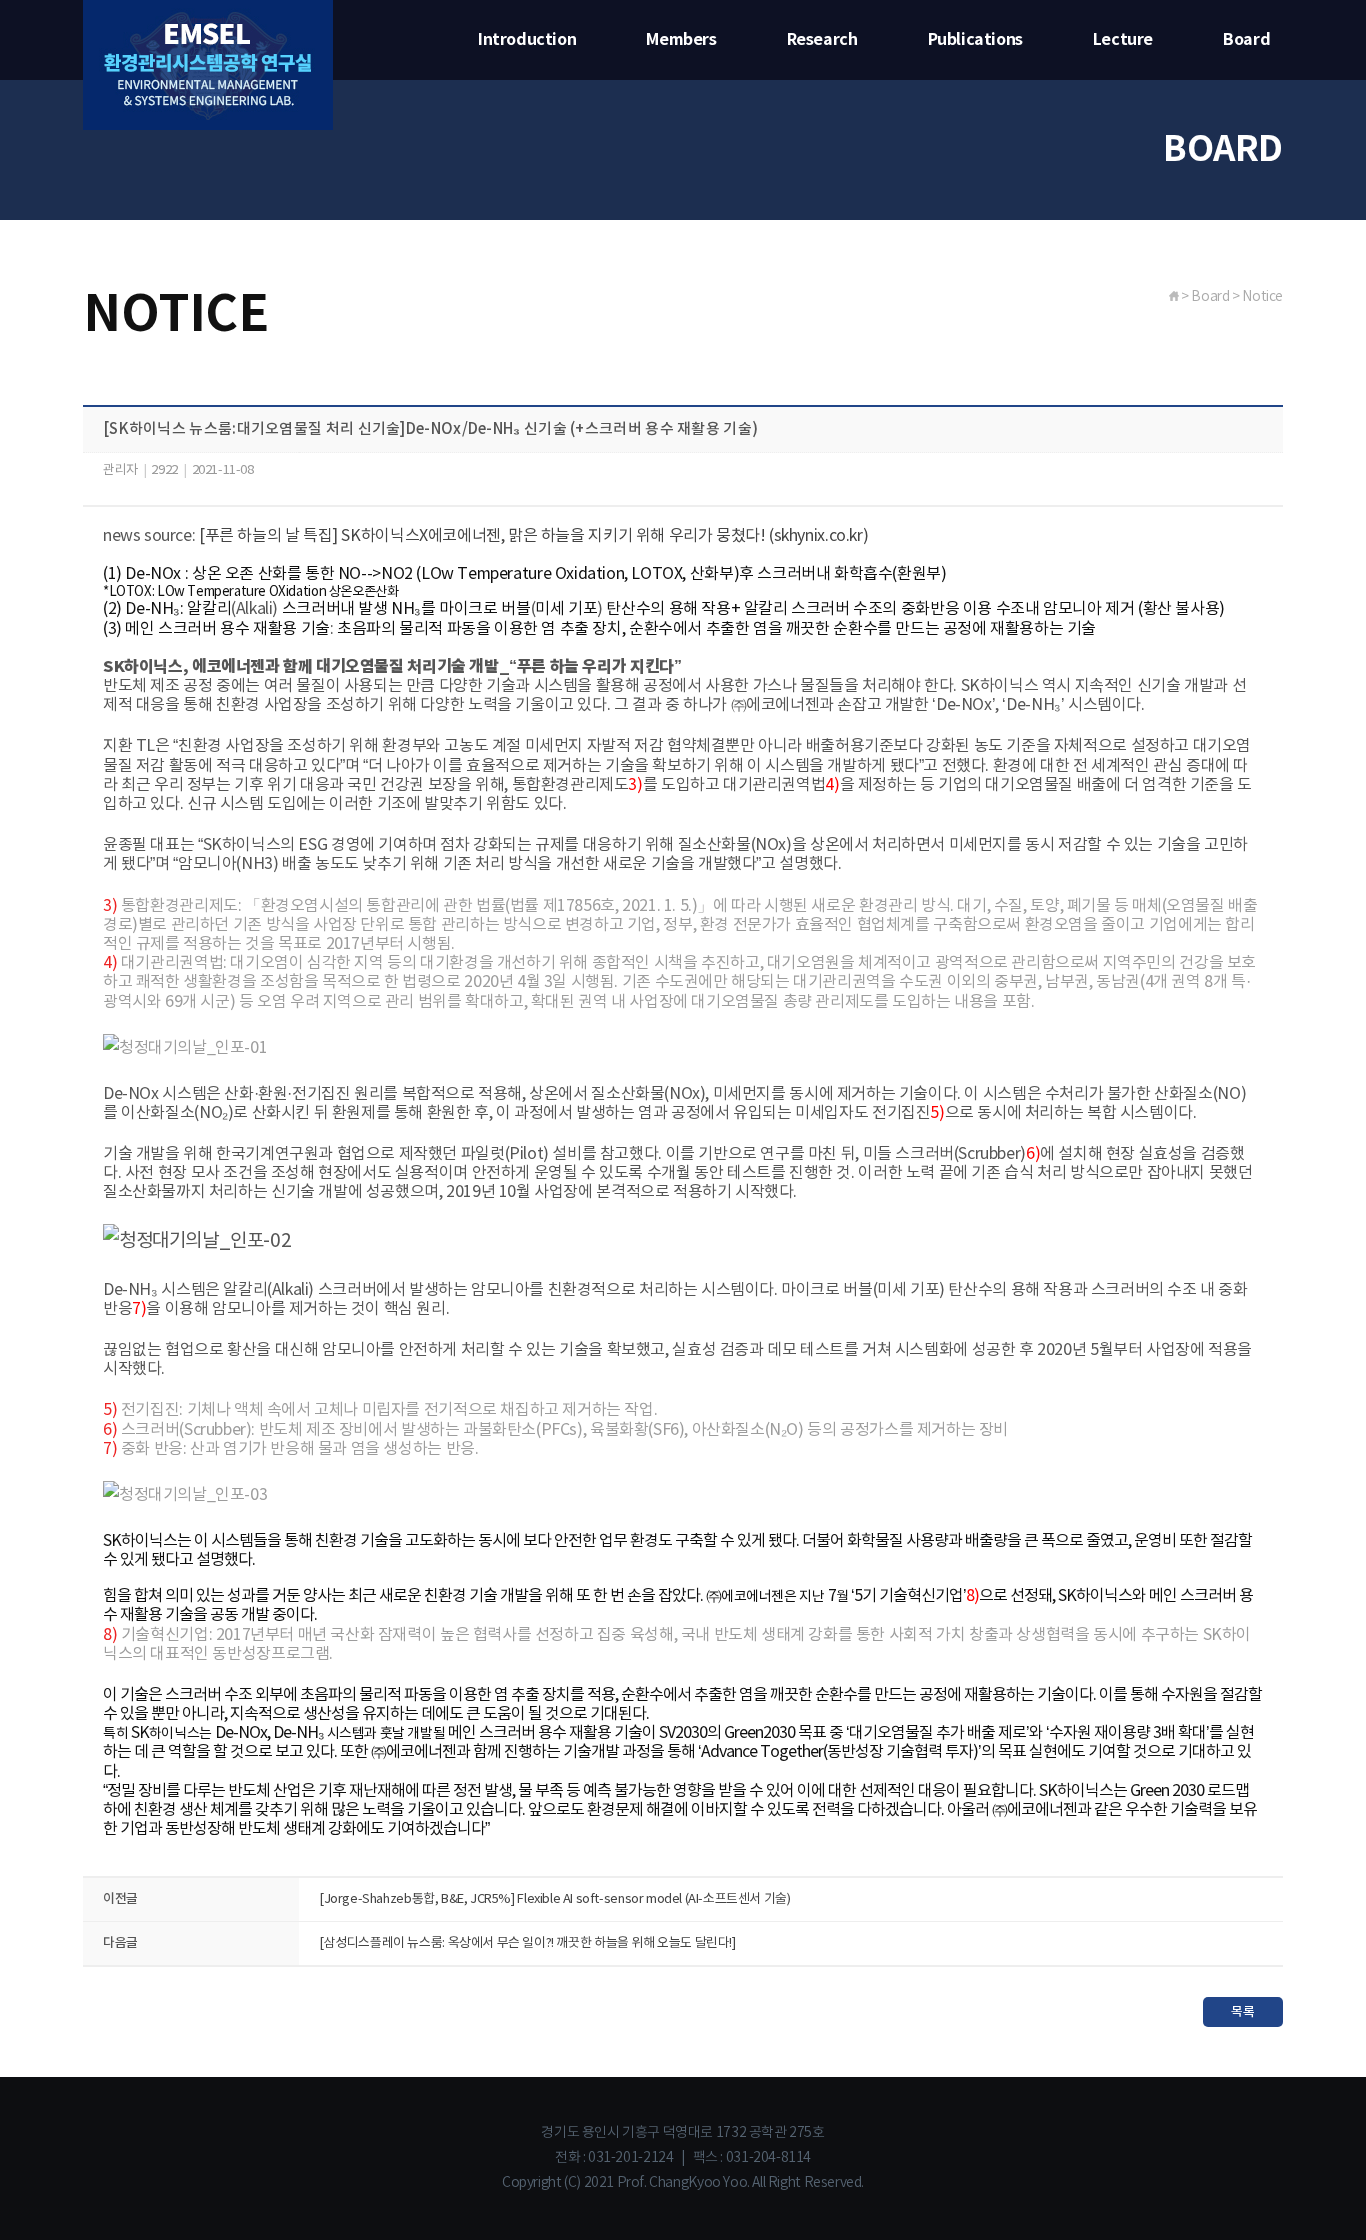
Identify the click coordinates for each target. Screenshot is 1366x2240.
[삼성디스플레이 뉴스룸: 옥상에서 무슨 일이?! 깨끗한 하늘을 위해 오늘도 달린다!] (527, 1943)
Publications (975, 40)
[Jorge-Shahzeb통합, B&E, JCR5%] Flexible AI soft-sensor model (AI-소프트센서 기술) (555, 1899)
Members (681, 40)
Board (1246, 40)
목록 (1242, 2012)
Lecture (1123, 40)
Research (822, 40)
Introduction (527, 40)
